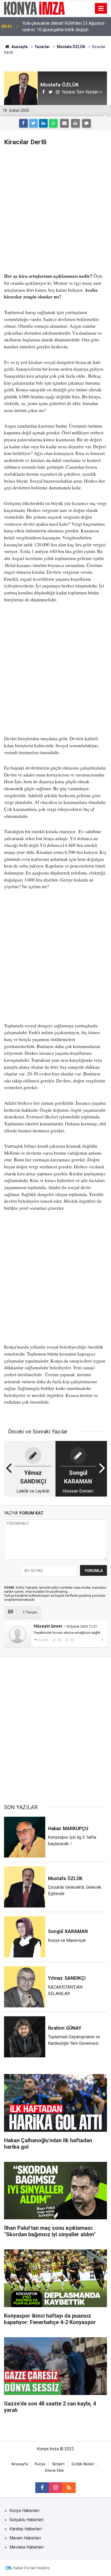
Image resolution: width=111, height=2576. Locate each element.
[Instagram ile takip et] (55, 2488)
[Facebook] (23, 123)
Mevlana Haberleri (27, 2547)
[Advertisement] (55, 209)
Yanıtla (43, 1640)
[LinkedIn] (43, 123)
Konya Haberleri (24, 2511)
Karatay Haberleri (26, 2529)
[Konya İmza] (35, 8)
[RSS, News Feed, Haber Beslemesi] (69, 2488)
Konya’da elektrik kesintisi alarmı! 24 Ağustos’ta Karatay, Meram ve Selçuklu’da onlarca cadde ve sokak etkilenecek (61, 27)
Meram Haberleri (25, 2538)
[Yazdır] (75, 123)
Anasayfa (20, 2464)
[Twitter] (33, 123)
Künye (40, 2464)
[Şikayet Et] (102, 1640)
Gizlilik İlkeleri (83, 2464)
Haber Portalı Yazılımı (31, 2568)
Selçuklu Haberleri (27, 2520)
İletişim (58, 2464)
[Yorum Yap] (86, 123)
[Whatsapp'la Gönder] (53, 123)
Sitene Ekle (54, 2471)
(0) (59, 1640)
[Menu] (101, 9)
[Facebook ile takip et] (42, 2488)
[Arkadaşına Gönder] (64, 123)
